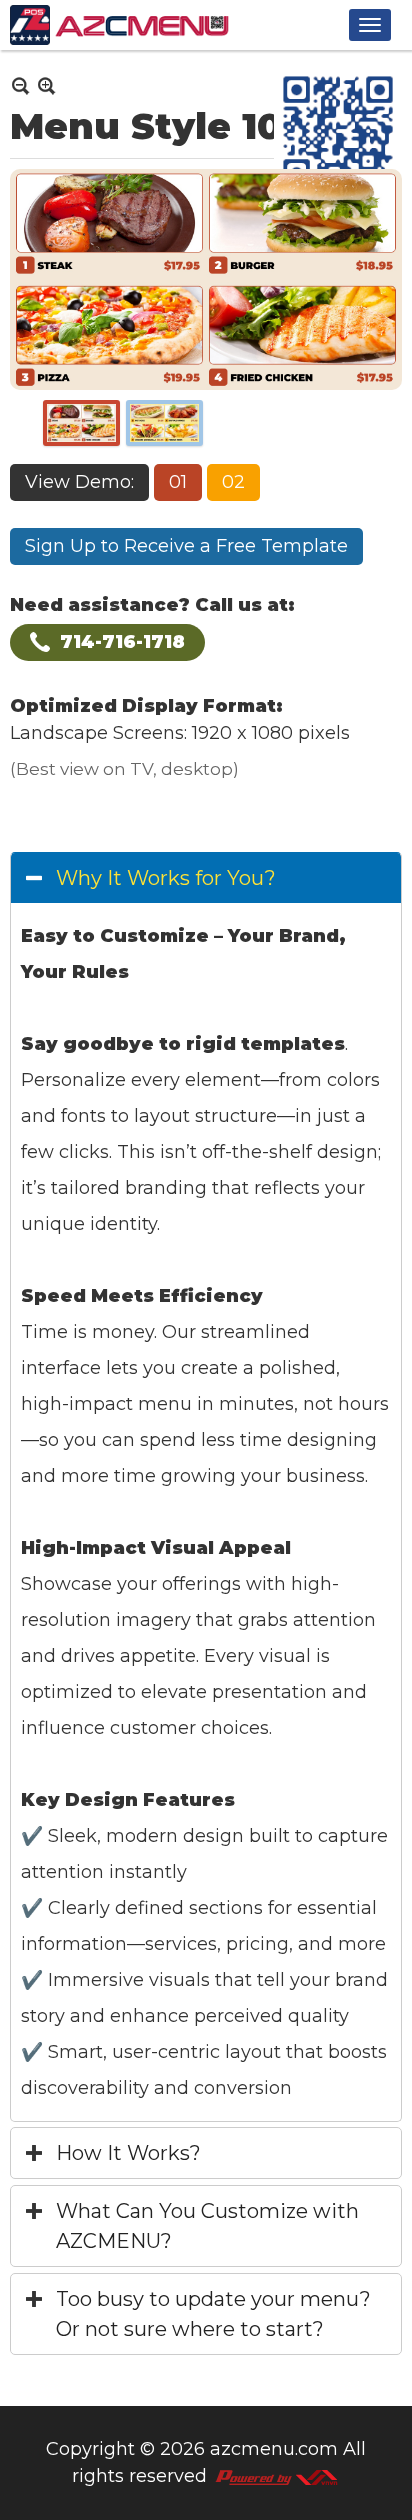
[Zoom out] (46, 85)
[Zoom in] (20, 85)
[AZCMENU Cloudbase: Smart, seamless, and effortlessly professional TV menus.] (120, 25)
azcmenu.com (274, 2449)
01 (178, 482)
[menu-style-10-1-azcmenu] (81, 423)
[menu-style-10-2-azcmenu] (164, 423)
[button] (370, 25)
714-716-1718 (122, 642)
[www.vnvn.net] (276, 2476)
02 (233, 482)
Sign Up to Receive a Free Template (186, 546)
